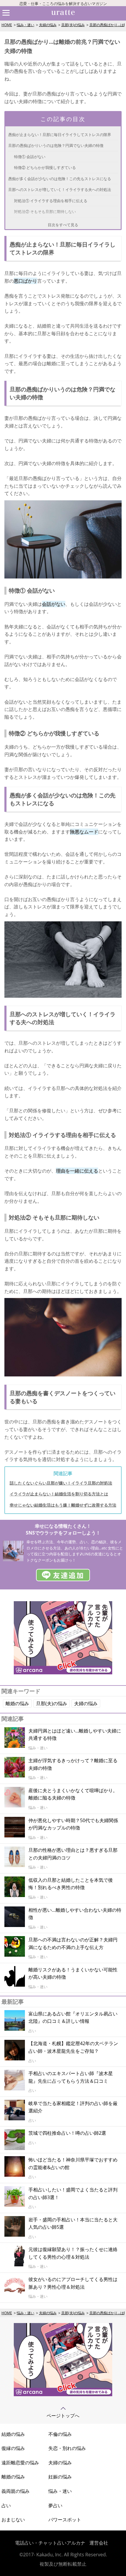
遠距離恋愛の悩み (20, 2463)
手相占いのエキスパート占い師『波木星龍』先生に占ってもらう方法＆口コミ (71, 2077)
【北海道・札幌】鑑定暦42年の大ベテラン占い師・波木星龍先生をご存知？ (73, 2047)
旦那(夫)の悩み (73, 25)
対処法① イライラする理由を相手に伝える (51, 201)
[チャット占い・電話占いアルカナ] (63, 1673)
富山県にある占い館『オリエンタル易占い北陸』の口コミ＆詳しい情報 (73, 2017)
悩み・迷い (25, 25)
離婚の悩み (17, 1703)
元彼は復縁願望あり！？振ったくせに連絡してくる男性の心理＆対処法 (73, 2253)
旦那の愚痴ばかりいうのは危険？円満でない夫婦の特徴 (56, 145)
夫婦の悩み (48, 25)
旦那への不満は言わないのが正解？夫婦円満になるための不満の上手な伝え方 (73, 1943)
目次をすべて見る (63, 225)
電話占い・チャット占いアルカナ (50, 2543)
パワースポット (65, 2520)
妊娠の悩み (60, 2477)
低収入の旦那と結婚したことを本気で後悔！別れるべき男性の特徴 (71, 1884)
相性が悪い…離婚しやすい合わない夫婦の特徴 (75, 1914)
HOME (7, 25)
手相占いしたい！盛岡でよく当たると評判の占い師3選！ (73, 2193)
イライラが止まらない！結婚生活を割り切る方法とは (59, 1494)
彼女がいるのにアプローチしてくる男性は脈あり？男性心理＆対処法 (73, 2283)
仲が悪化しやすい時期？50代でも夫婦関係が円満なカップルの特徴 (73, 1824)
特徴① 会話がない (30, 157)
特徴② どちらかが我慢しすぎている (45, 167)
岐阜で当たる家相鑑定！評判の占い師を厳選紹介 (73, 2107)
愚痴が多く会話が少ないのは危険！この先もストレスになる (60, 179)
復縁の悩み (13, 2448)
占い (6, 2505)
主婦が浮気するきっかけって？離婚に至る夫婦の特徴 (73, 1764)
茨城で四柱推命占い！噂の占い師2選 (67, 2133)
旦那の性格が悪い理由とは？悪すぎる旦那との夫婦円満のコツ (73, 1854)
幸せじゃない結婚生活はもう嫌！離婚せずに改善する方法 (63, 1505)
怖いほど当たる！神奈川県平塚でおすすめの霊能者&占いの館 (73, 2164)
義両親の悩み (16, 2491)
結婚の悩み (13, 2434)
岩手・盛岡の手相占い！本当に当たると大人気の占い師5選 (73, 2223)
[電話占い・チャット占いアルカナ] (63, 2394)
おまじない (13, 2520)
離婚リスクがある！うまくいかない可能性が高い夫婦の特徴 (73, 1973)
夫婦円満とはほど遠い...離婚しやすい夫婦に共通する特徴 (75, 1735)
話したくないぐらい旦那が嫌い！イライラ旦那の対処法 (61, 1483)
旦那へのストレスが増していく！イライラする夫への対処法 (60, 189)
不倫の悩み (60, 2434)
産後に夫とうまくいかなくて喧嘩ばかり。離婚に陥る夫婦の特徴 (73, 1794)
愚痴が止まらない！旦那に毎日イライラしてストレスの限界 (60, 135)
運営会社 (99, 2543)
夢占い (55, 2505)
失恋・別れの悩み (67, 2448)
